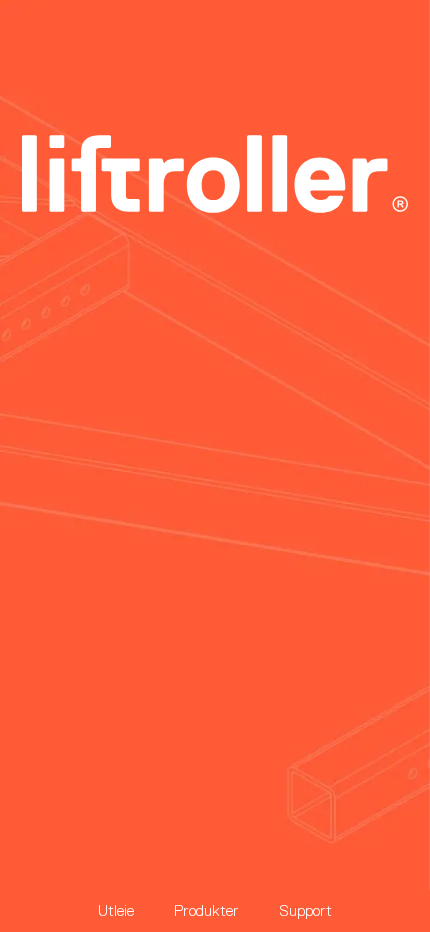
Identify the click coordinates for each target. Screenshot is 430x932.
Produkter (206, 910)
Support (305, 910)
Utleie (116, 910)
